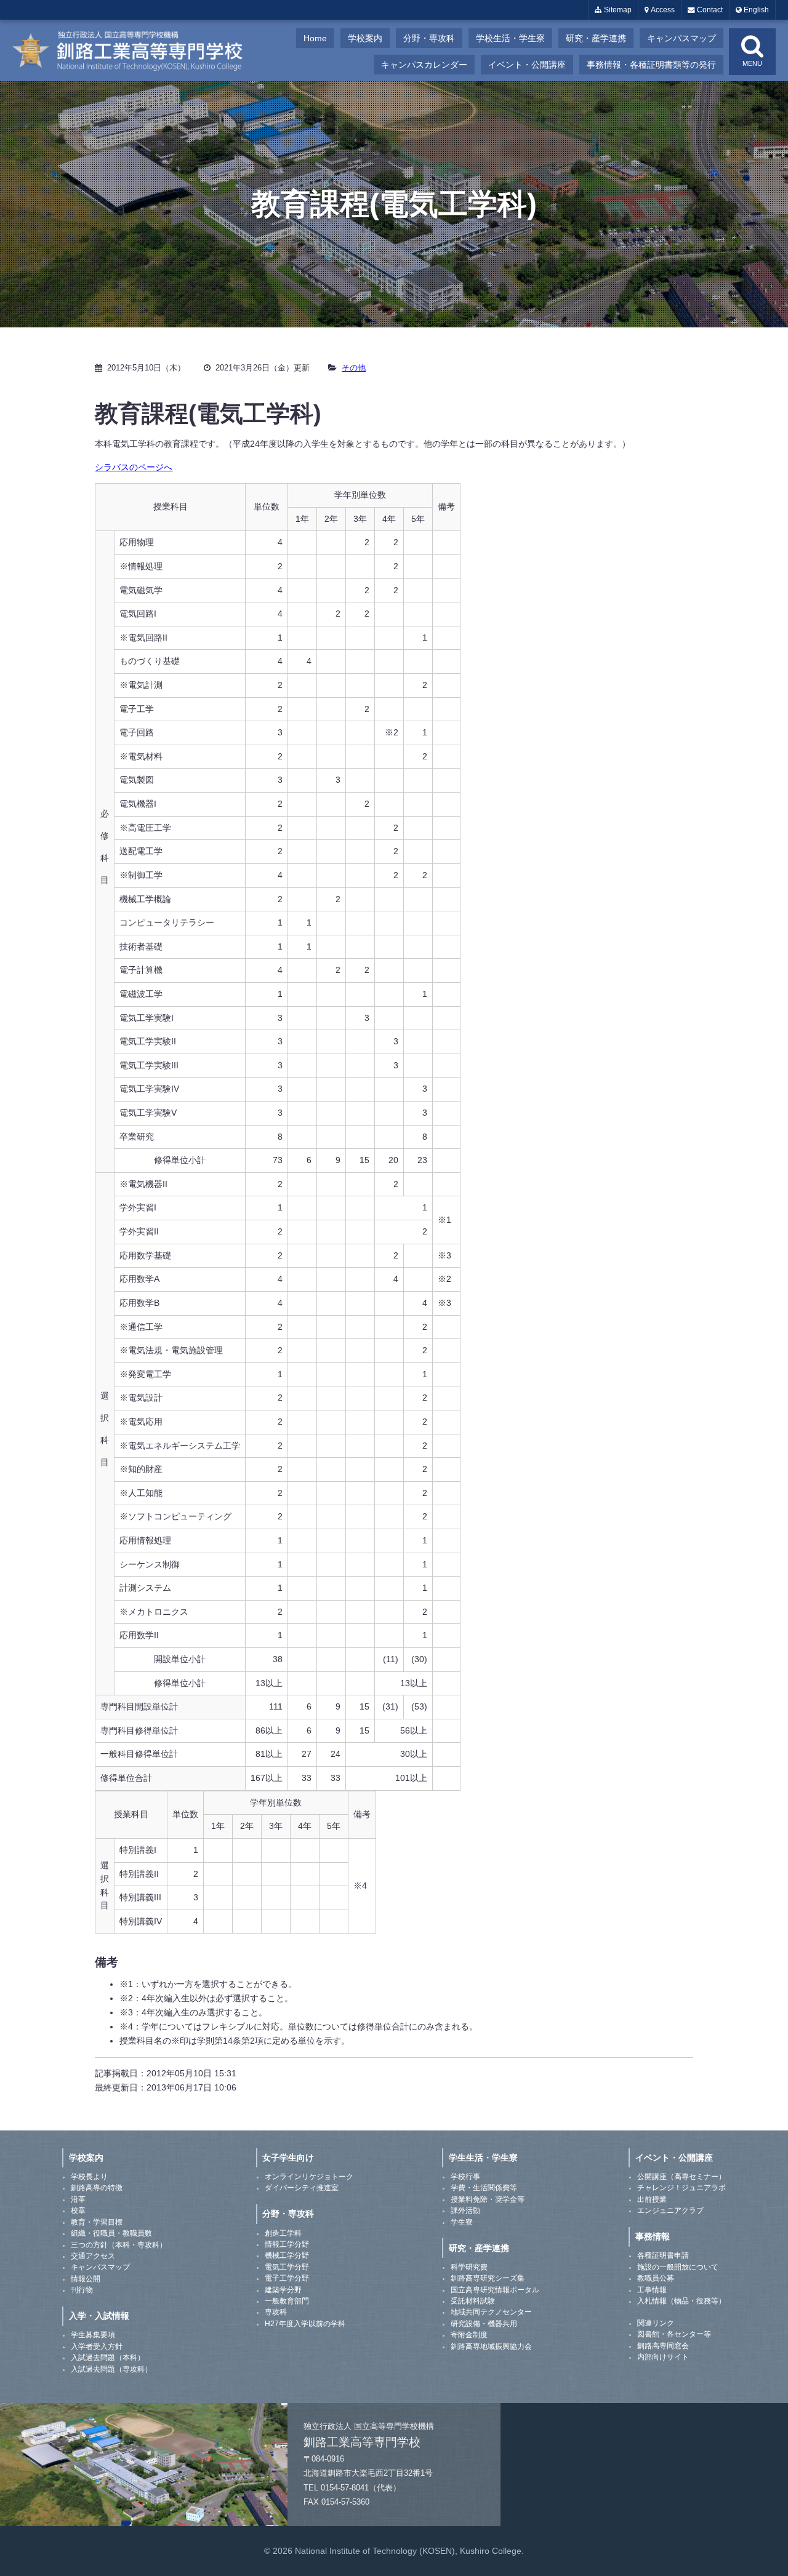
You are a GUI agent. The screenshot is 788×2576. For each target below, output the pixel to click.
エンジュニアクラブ (670, 2210)
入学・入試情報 (99, 2316)
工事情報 (652, 2290)
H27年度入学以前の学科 (305, 2324)
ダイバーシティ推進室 (302, 2188)
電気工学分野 (287, 2267)
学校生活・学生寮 (510, 38)
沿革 (78, 2199)
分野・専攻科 (429, 38)
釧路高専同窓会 (663, 2346)
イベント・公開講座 (527, 65)
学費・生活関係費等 (484, 2188)
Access (662, 10)
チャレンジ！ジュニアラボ (681, 2188)
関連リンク (656, 2323)
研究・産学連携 (596, 38)
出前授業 (652, 2199)
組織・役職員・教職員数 (111, 2233)
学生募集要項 (93, 2335)
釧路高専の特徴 (97, 2188)
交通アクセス (93, 2256)
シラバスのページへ (134, 467)
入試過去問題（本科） (108, 2358)
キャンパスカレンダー (424, 65)
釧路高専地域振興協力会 (491, 2346)
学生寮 (462, 2222)
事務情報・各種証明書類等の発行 (651, 65)
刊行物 (82, 2290)
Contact (709, 10)
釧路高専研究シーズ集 (488, 2278)
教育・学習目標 (97, 2222)
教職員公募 (656, 2278)
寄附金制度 (469, 2335)
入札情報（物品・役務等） (681, 2301)
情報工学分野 (287, 2244)
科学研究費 (469, 2267)
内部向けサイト (663, 2357)
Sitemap (617, 10)
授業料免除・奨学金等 (488, 2199)
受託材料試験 (473, 2301)
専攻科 (276, 2312)
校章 (78, 2210)
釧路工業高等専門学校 (135, 50)
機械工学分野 (287, 2255)
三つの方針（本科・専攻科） (119, 2245)
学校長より (89, 2177)
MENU (752, 63)
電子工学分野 (287, 2278)
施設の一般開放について (678, 2267)
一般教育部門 (287, 2301)
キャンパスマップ (681, 38)
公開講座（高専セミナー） (681, 2177)
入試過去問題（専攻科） (111, 2369)
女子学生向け (288, 2158)
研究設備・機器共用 (484, 2324)
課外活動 (465, 2210)
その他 (354, 368)
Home (315, 38)
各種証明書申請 (663, 2255)
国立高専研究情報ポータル (495, 2290)
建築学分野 (283, 2290)
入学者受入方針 (97, 2346)
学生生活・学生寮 (483, 2158)
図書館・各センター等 (674, 2334)
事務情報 (653, 2236)
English (755, 10)
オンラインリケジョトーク (309, 2177)
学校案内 (365, 38)
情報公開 (86, 2279)
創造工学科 (283, 2233)
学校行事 (465, 2177)
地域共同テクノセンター (491, 2312)
